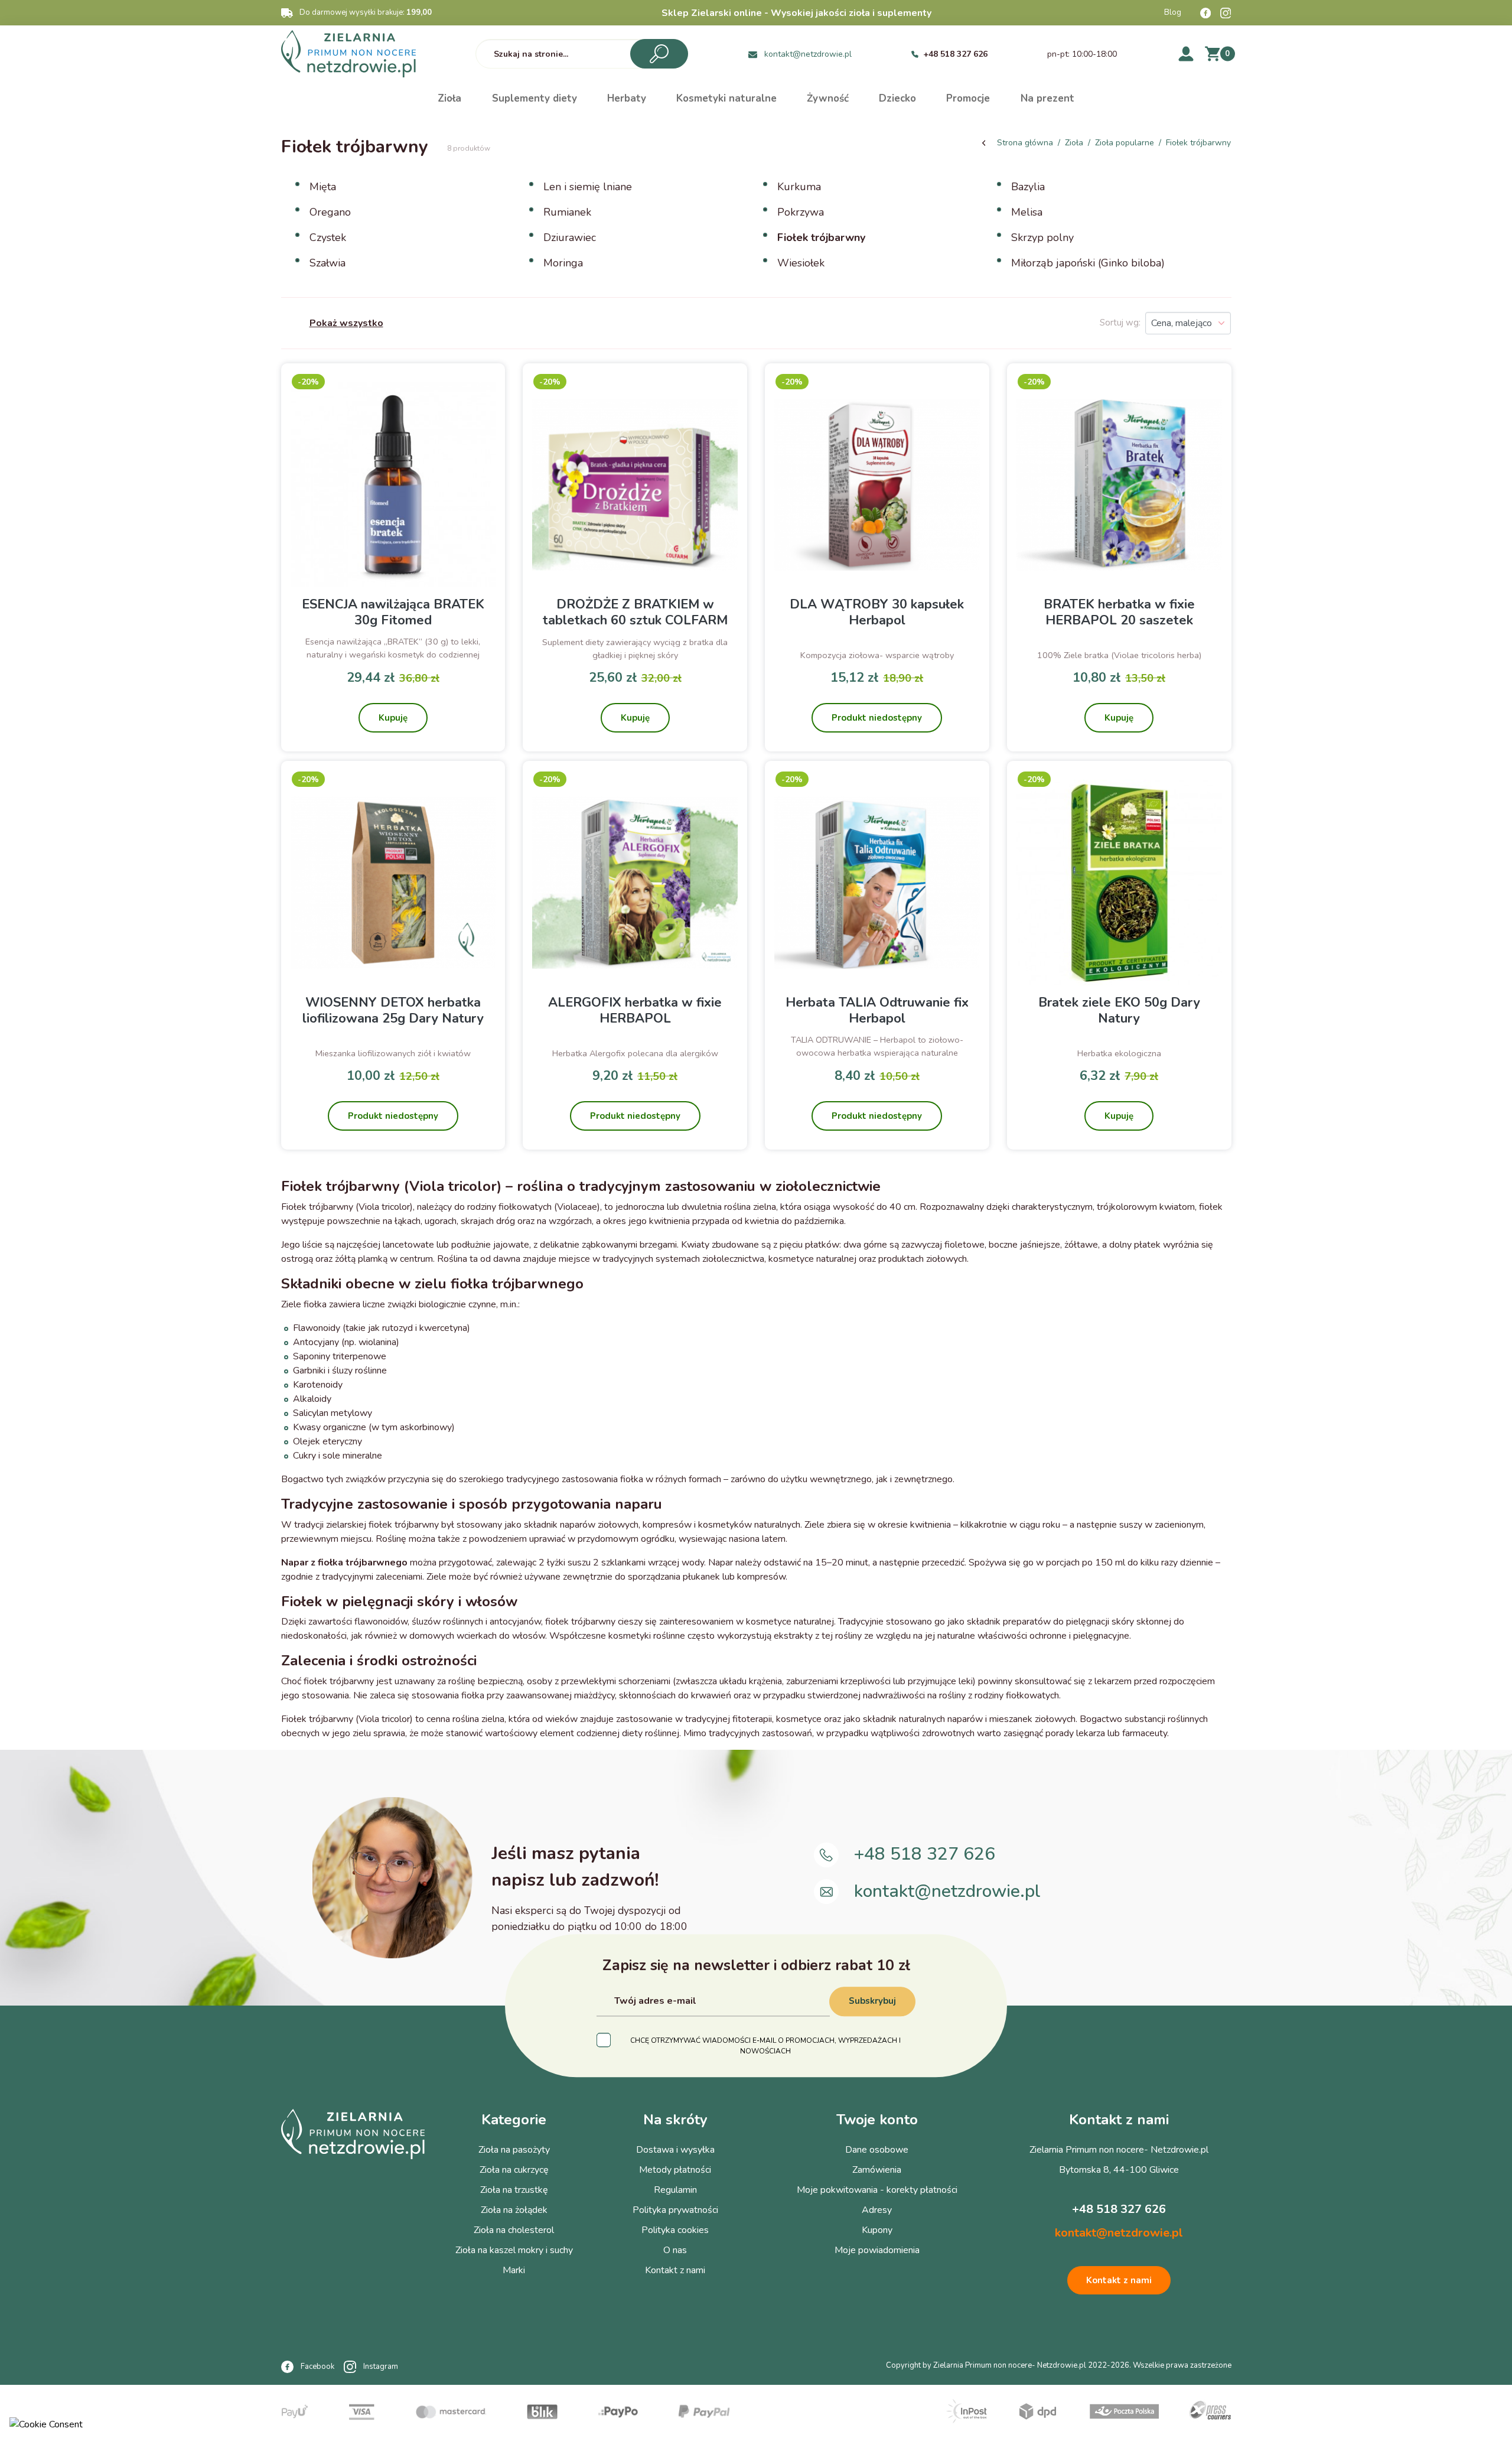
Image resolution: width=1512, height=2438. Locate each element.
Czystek (328, 237)
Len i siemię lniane (588, 187)
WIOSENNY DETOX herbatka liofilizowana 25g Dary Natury (393, 1010)
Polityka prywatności (675, 2210)
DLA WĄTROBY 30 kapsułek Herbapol (877, 612)
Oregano (330, 212)
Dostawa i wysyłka (675, 2150)
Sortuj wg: (1120, 323)
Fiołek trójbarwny (821, 237)
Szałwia (328, 263)
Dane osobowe (877, 2150)
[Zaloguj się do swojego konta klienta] (1186, 53)
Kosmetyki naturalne (726, 98)
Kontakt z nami (675, 2270)
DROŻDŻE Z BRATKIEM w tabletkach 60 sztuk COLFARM (635, 612)
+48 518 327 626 (955, 54)
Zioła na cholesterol (514, 2230)
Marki (514, 2270)
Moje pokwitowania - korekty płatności (877, 2190)
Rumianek (567, 212)
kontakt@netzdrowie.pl (808, 54)
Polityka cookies (675, 2230)
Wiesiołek (801, 263)
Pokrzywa (801, 212)
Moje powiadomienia (877, 2250)
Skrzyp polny (1042, 237)
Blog (1173, 12)
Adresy (877, 2210)
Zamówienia (877, 2170)
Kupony (877, 2230)
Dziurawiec (570, 237)
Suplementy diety (535, 98)
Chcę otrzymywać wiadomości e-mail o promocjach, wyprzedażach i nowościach (765, 2046)
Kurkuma (799, 187)
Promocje (968, 98)
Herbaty (627, 98)
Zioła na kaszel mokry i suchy (514, 2250)
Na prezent (1047, 98)
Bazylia (1028, 187)
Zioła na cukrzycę (514, 2170)
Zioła (449, 98)
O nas (675, 2250)
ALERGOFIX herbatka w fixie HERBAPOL (635, 1010)
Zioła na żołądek (514, 2210)
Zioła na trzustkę (514, 2190)
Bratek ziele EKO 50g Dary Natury (1119, 1010)
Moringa (563, 263)
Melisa (1027, 212)
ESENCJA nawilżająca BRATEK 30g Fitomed (393, 612)
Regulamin (675, 2190)
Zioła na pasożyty (514, 2150)
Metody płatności (675, 2170)
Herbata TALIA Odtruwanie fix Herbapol (877, 1010)
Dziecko (897, 98)
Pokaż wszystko (346, 323)
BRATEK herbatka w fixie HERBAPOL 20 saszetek (1119, 612)
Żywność (828, 98)
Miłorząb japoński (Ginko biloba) (1088, 263)
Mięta (323, 187)
